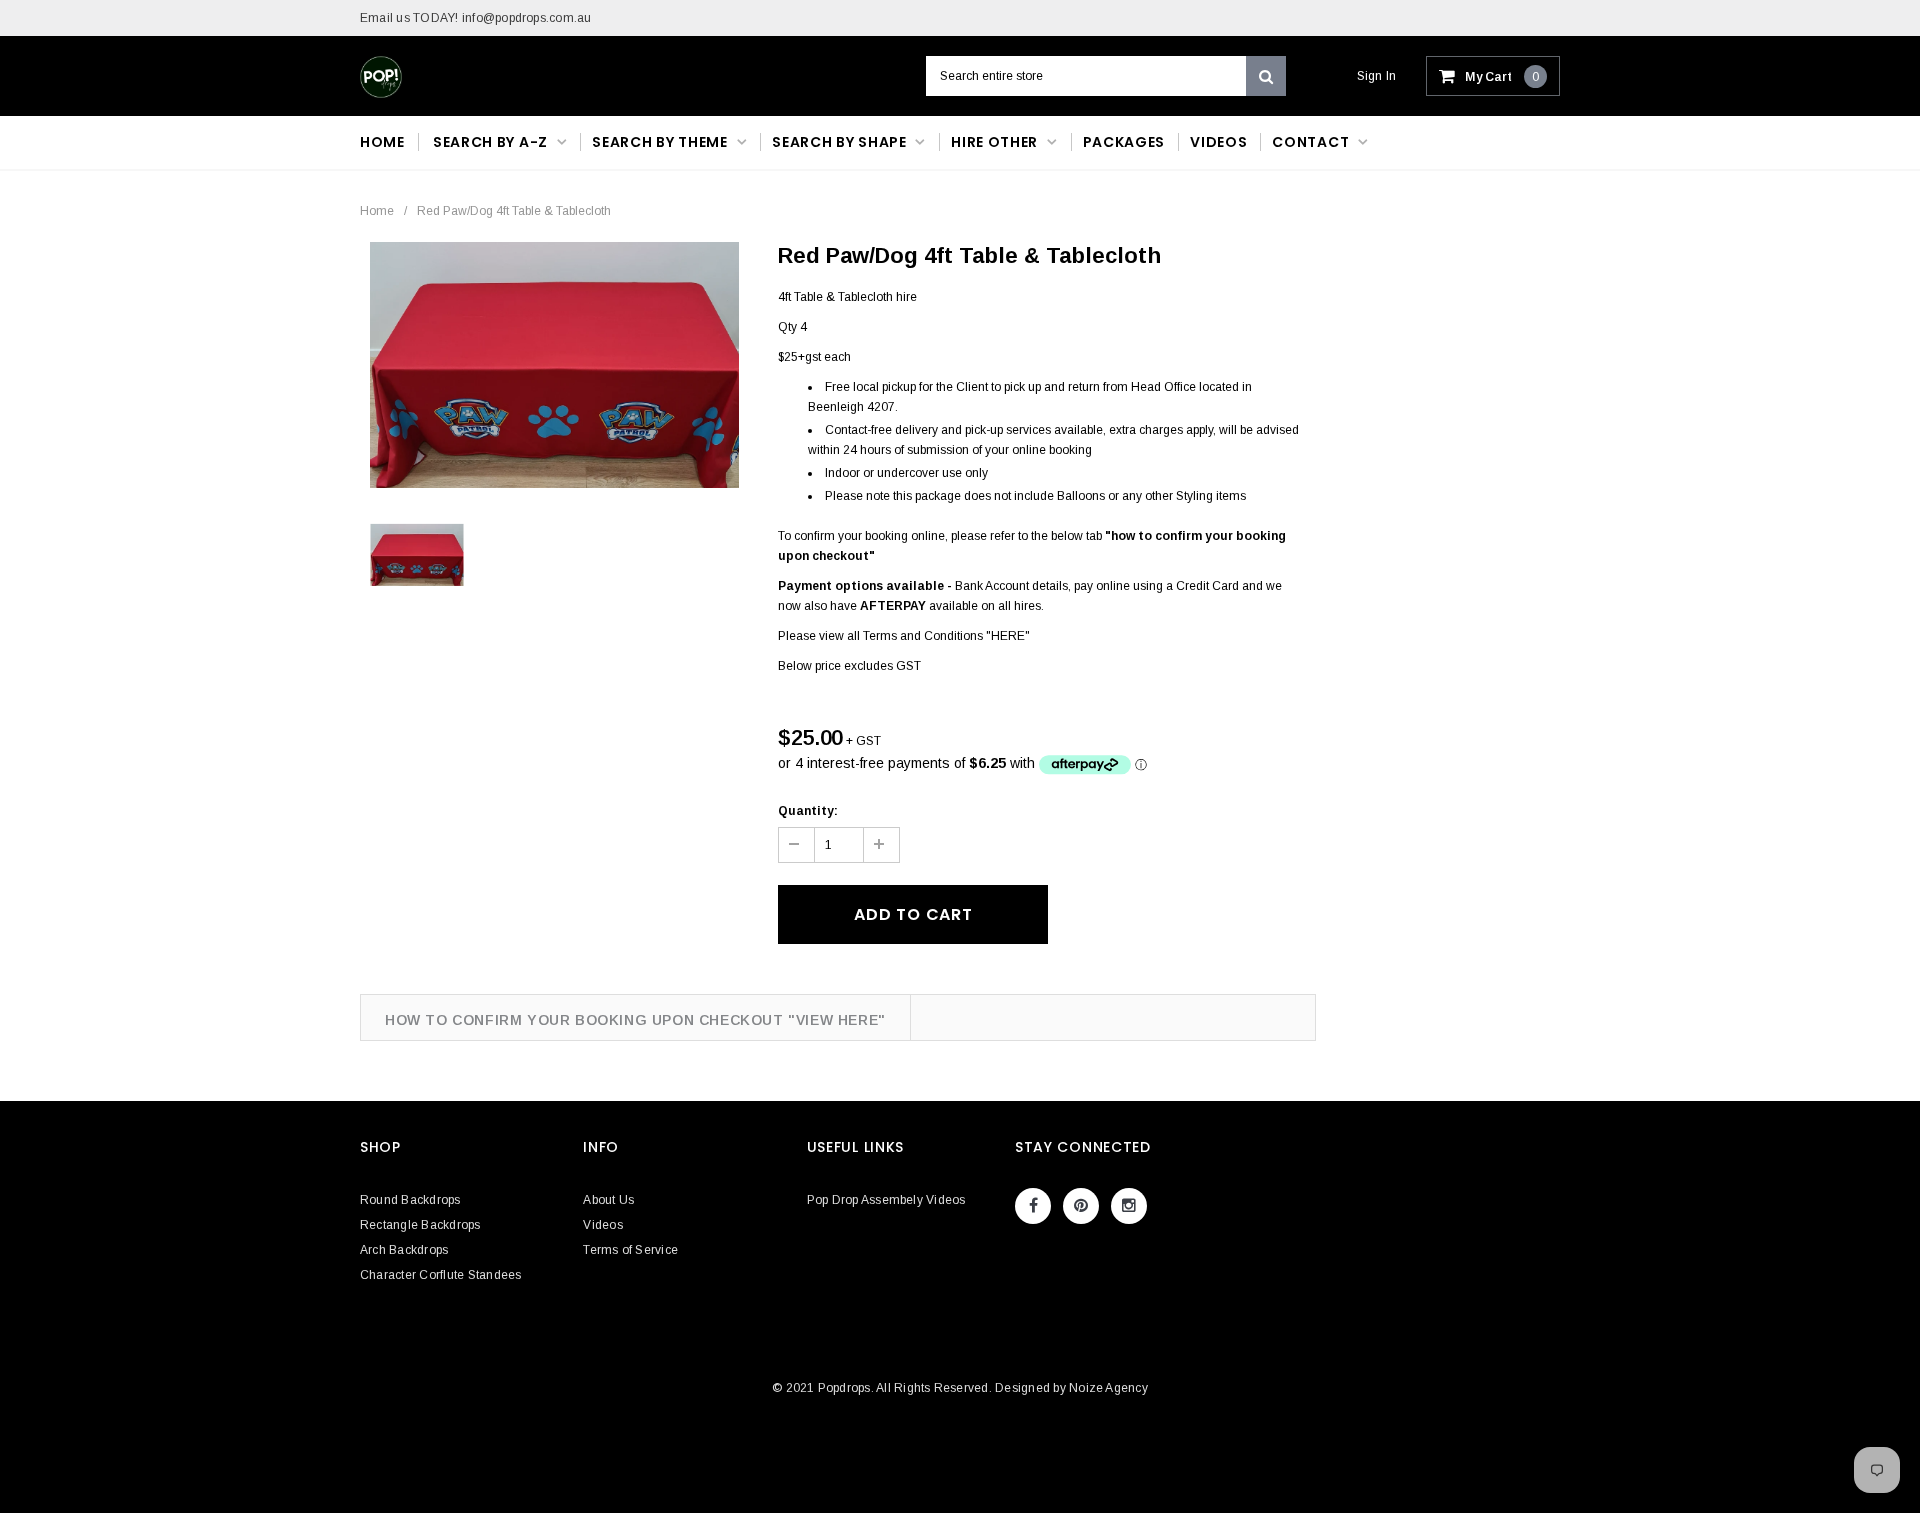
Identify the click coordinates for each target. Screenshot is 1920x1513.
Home (377, 211)
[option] (554, 365)
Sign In (1377, 76)
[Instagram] (1129, 1206)
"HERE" (1008, 636)
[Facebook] (1033, 1206)
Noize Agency (1108, 1388)
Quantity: (808, 811)
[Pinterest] (1081, 1206)
